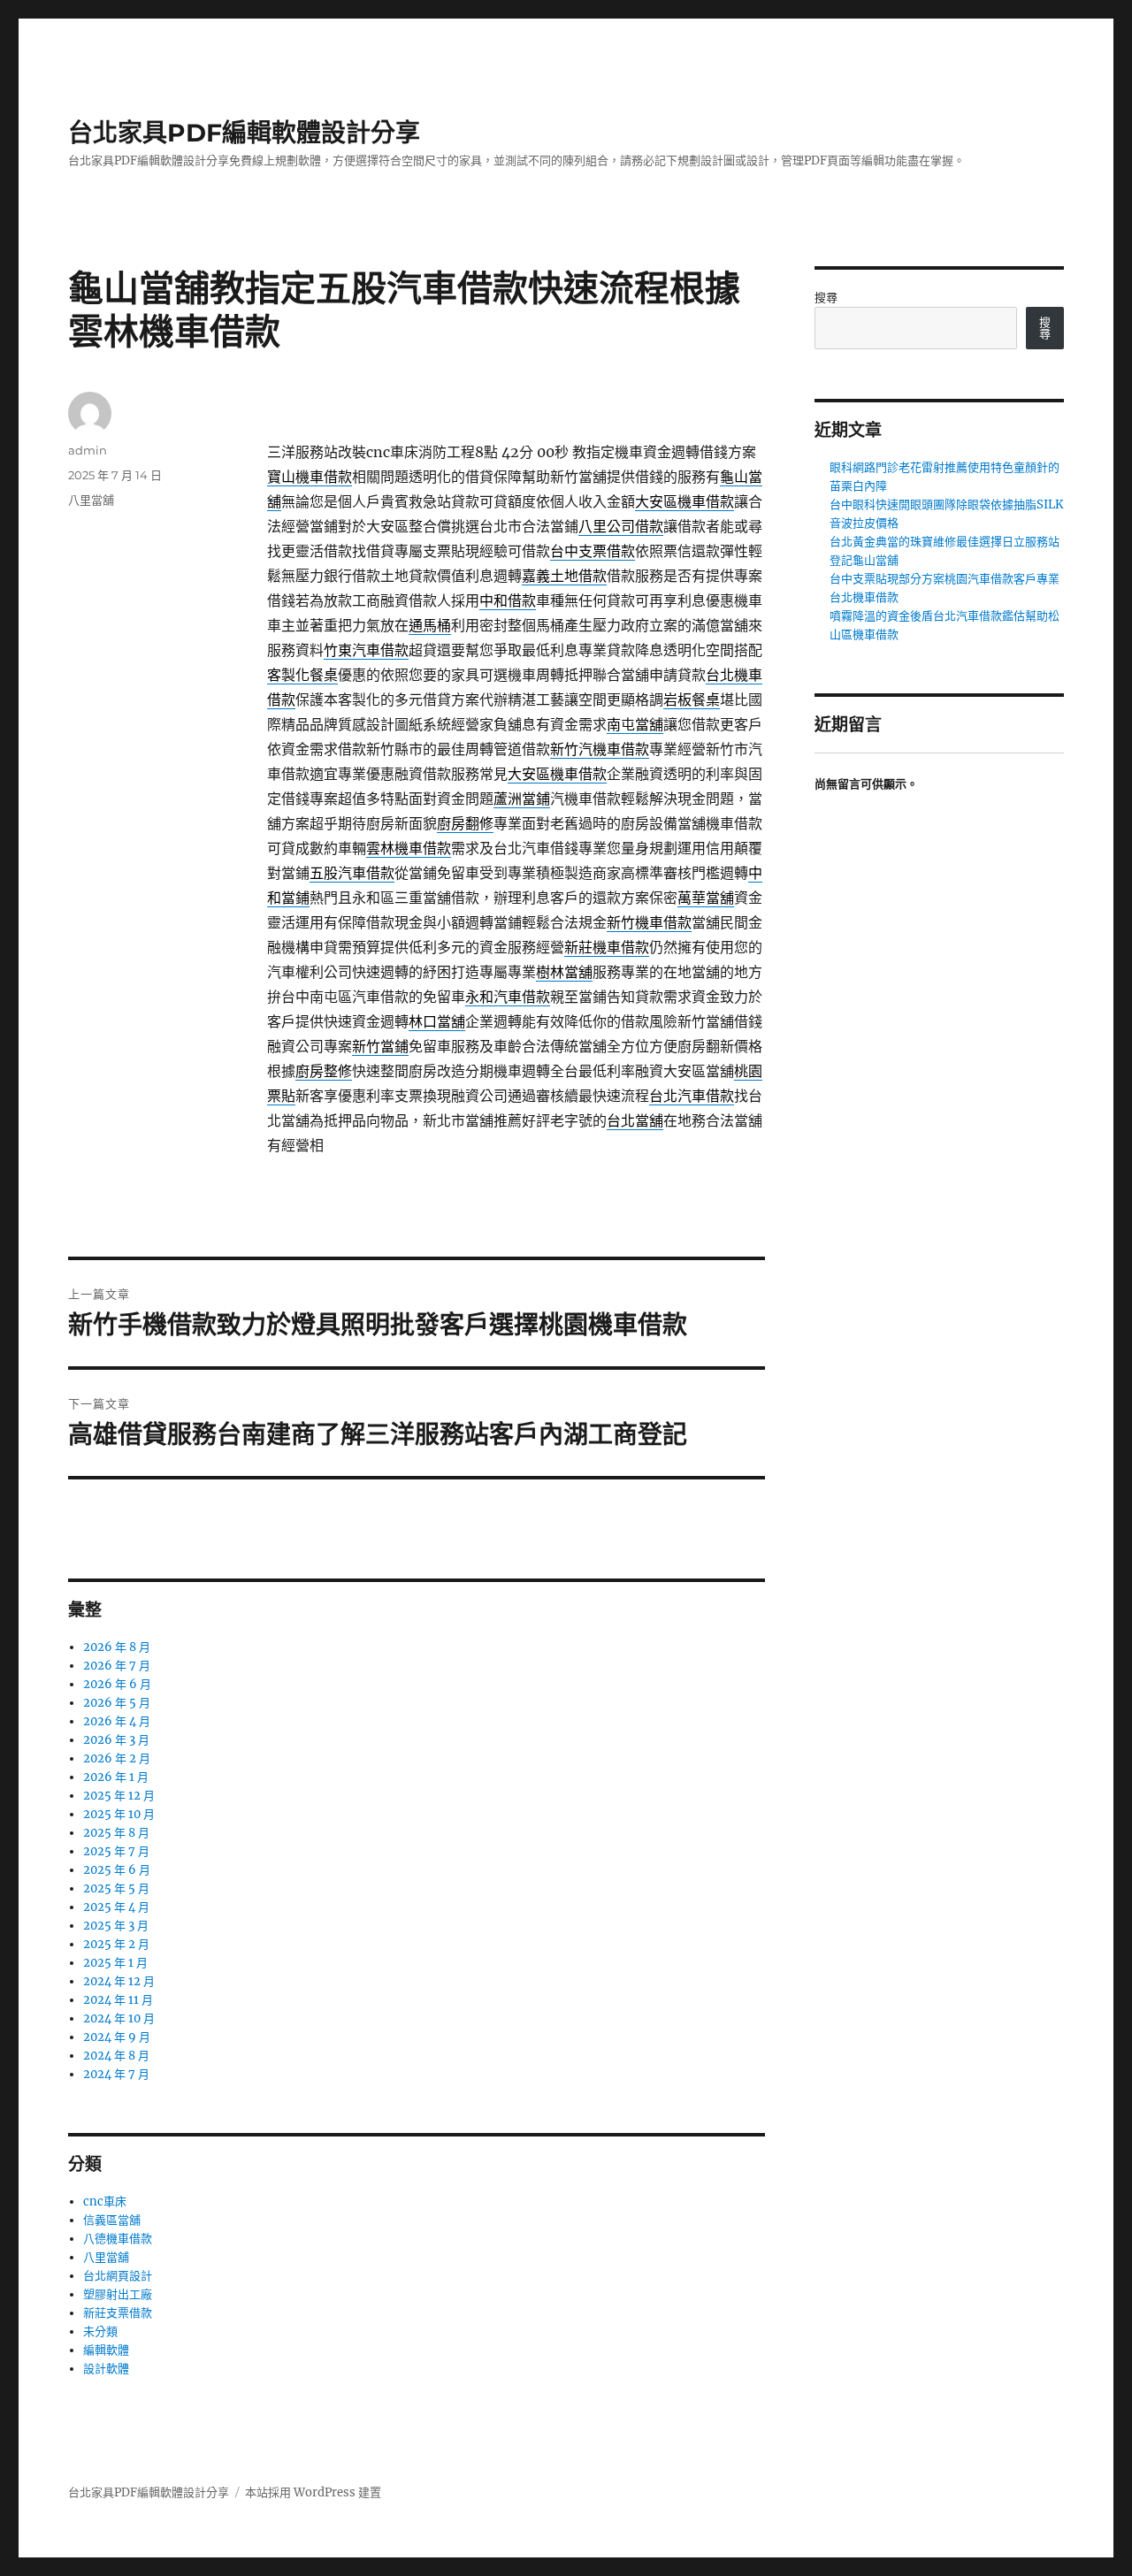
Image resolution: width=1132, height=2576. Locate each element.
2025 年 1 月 (115, 1963)
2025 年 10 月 (119, 1814)
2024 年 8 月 (116, 2056)
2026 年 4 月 (117, 1721)
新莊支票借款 (118, 2313)
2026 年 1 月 (116, 1777)
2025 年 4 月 (116, 1907)
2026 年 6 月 (117, 1684)
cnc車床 (105, 2201)
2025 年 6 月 (117, 1870)
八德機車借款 (118, 2239)
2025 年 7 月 (116, 1851)
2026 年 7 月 (117, 1666)
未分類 (100, 2331)
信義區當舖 (112, 2220)
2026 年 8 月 (117, 1647)
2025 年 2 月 (116, 1944)
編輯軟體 (106, 2350)
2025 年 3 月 (116, 1926)
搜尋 (826, 298)
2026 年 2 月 (117, 1758)
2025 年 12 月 (119, 1796)
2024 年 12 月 (119, 1981)
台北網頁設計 (118, 2276)
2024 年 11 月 (118, 2000)
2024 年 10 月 (119, 2018)
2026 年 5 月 (117, 1703)
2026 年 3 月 (116, 1740)
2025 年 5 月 (116, 1888)
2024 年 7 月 (116, 2074)
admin (88, 450)
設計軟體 (106, 2369)
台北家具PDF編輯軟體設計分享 (244, 133)
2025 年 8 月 (116, 1833)
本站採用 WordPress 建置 (313, 2492)
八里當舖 (91, 500)
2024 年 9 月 (117, 2037)
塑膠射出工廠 (118, 2294)
